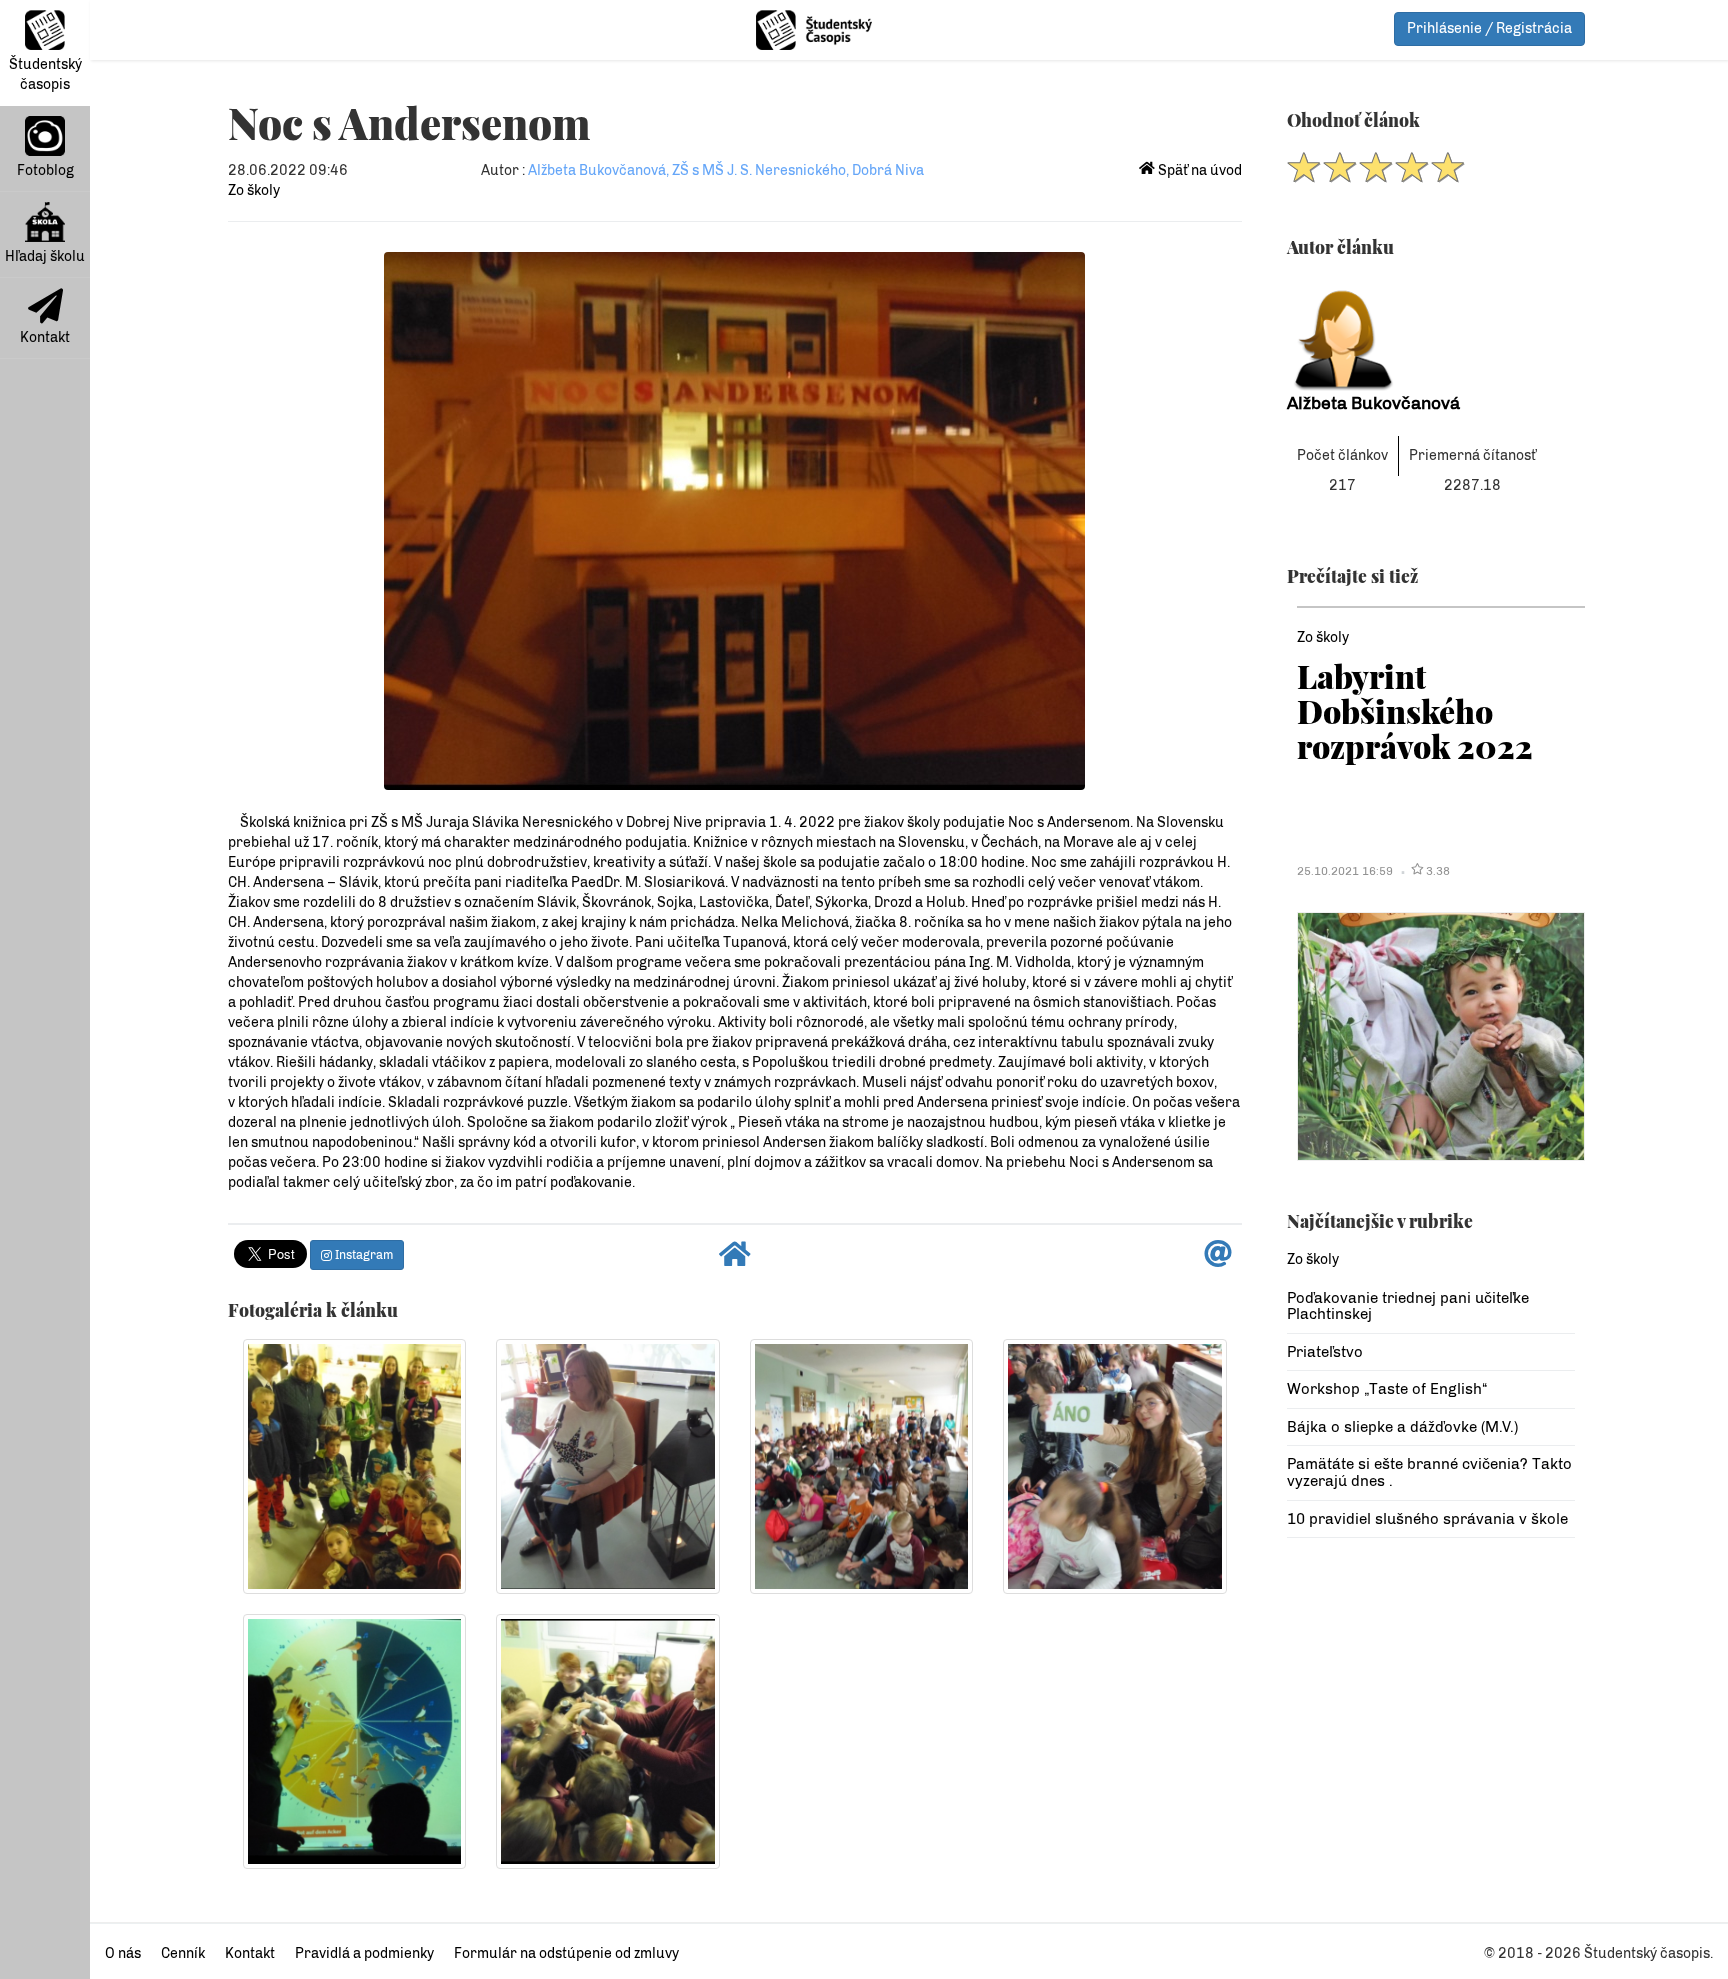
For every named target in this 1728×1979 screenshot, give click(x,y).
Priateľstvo (1325, 1352)
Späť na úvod (1198, 170)
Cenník (183, 1953)
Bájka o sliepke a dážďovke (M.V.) (1402, 1427)
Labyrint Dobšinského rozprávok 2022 (1415, 710)
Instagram (362, 1255)
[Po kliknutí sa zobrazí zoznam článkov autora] (1431, 333)
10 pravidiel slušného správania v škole (1427, 1519)
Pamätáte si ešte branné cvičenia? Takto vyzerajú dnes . (1429, 1472)
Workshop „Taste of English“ (1387, 1389)
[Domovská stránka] (735, 1259)
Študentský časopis (45, 74)
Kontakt (45, 337)
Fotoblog (45, 170)
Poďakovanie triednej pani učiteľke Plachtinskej (1408, 1306)
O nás (123, 1953)
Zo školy (254, 190)
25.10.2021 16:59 (1345, 871)
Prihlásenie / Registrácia (1489, 28)
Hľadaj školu (45, 256)
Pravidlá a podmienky (364, 1953)
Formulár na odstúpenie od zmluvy (566, 1953)
